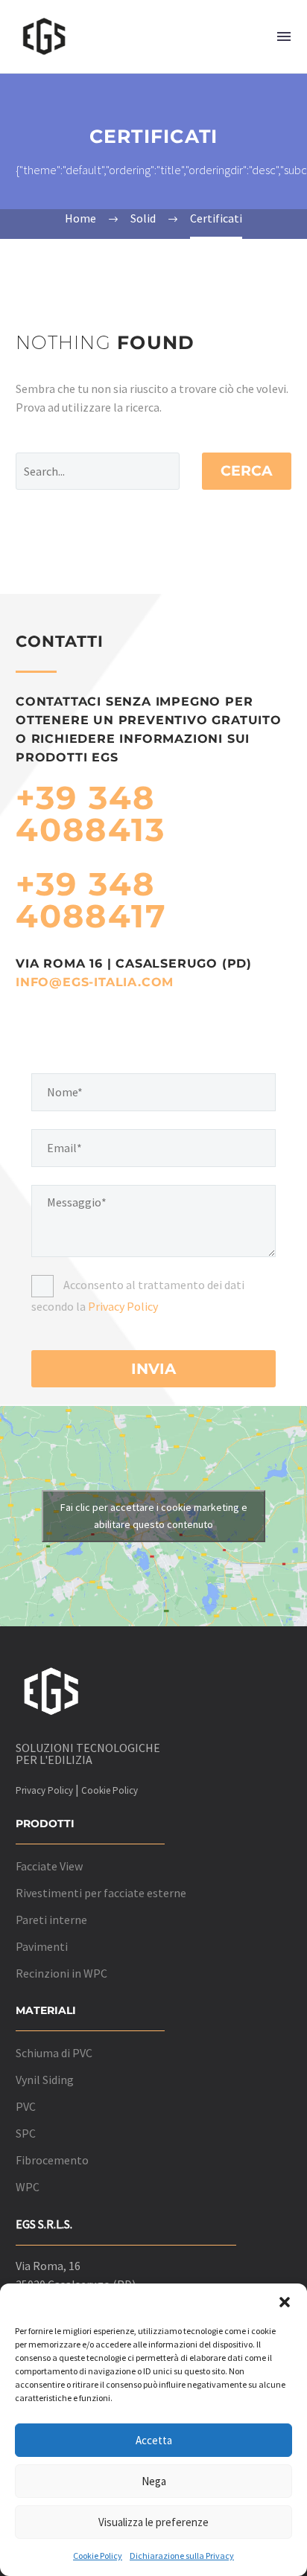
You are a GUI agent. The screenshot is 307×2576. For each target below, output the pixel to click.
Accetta (154, 2440)
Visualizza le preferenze (153, 2522)
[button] (285, 2302)
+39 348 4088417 (91, 900)
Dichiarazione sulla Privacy (182, 2556)
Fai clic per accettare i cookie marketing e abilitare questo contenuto (154, 1516)
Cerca (247, 471)
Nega (154, 2481)
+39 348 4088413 (91, 814)
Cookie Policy (98, 2556)
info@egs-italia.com (95, 982)
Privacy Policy (123, 1306)
